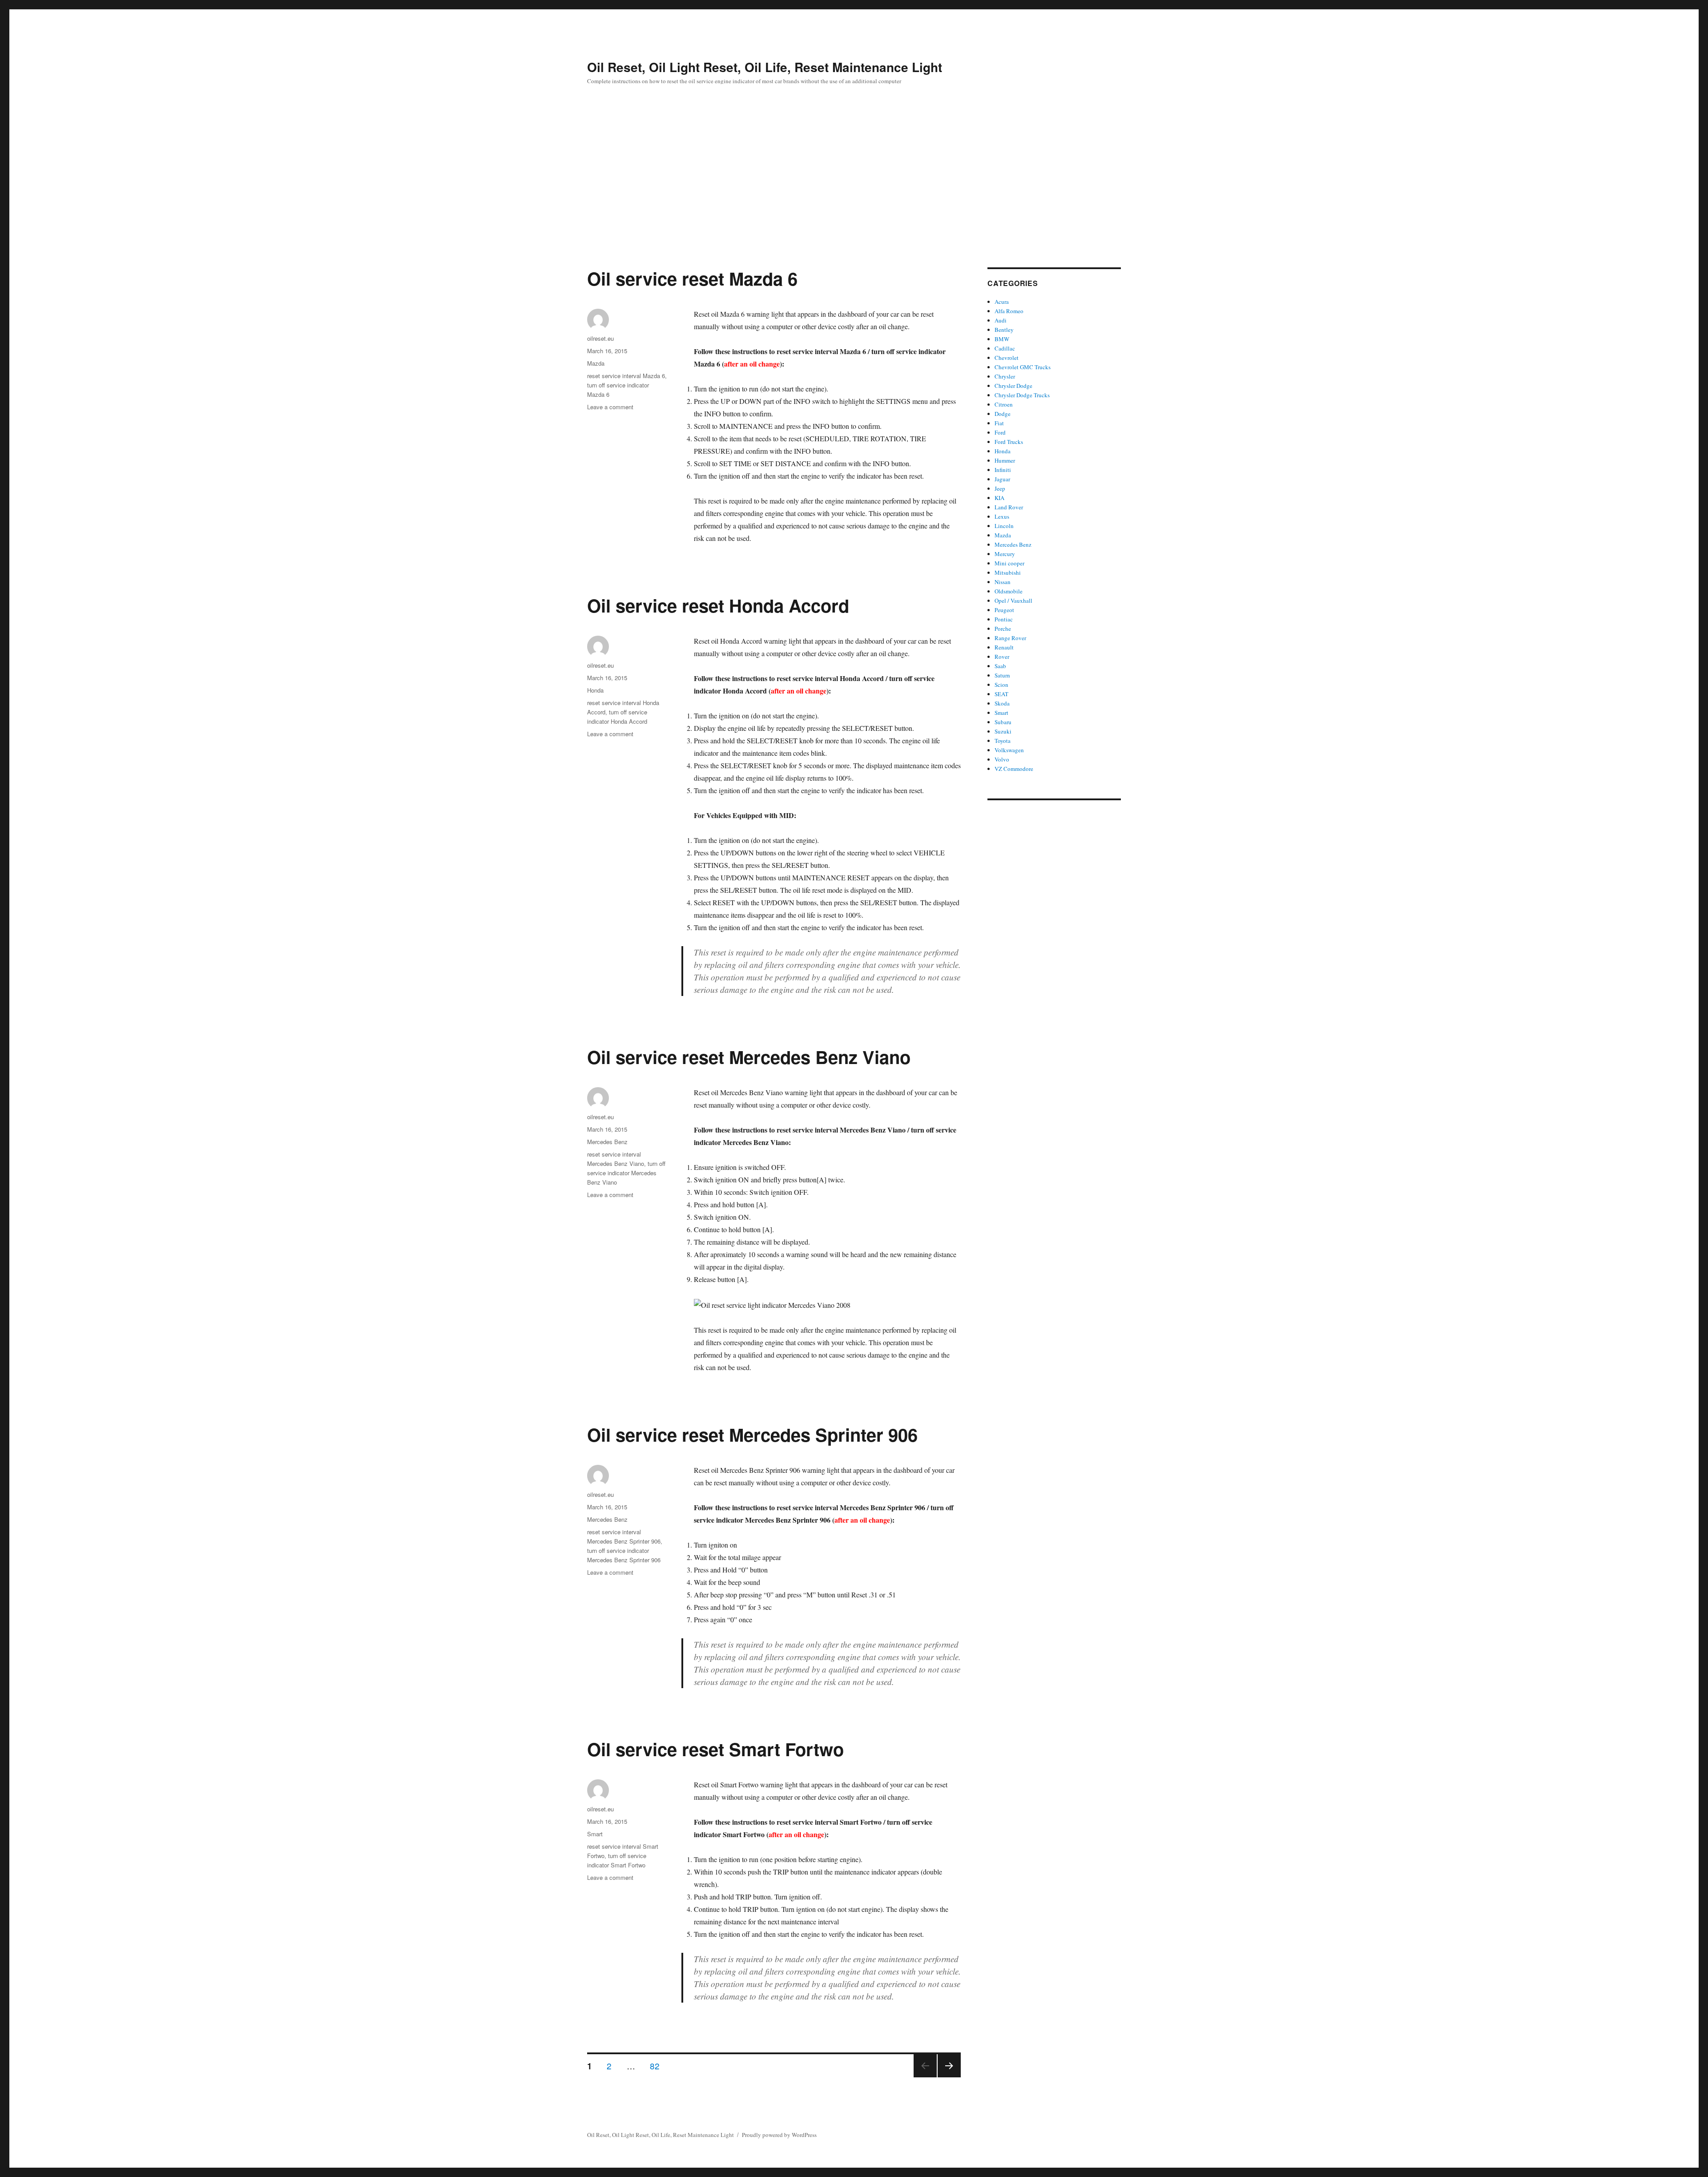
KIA (999, 498)
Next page (949, 2077)
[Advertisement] (854, 202)
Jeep (1000, 488)
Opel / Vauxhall (1013, 601)
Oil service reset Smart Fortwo (715, 1749)
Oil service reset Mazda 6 (692, 278)
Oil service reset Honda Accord (718, 605)
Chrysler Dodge (1013, 386)
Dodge (1003, 414)
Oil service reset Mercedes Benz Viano (749, 1057)
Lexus (1002, 516)
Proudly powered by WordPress (779, 2135)
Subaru (1003, 722)
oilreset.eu (600, 338)
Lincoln (1004, 526)
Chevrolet (1007, 358)
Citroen (1004, 404)
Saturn (1002, 675)
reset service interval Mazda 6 (626, 376)
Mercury (1005, 554)
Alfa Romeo (1009, 311)
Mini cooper (1009, 563)
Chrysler (1005, 376)
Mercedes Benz (607, 1142)
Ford (1000, 432)
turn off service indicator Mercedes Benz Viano (626, 1173)
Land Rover (1009, 507)
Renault (1004, 647)
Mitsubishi (1008, 572)
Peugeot (1004, 610)
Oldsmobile (1009, 591)
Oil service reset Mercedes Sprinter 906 (752, 1434)
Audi (1001, 320)
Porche (1003, 629)
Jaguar (1002, 479)
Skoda (1002, 703)
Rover (1002, 657)
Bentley (1004, 330)
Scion (1001, 685)
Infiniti (1003, 470)
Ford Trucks (1009, 442)
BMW (1002, 339)
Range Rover (1010, 638)
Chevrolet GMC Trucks (1023, 367)
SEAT (1001, 694)
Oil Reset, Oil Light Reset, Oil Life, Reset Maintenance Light (765, 67)
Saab (1000, 666)
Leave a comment (610, 407)
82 (658, 2065)
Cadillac (1005, 348)
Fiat (999, 423)
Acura (1002, 302)
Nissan (1003, 582)
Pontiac (1004, 619)
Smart (595, 1834)
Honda (595, 690)
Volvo (1002, 759)
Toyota (1003, 741)
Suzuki (1003, 731)
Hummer (1005, 460)
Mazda (596, 363)
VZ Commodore (1014, 769)
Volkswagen (1009, 750)
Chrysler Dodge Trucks (1022, 395)
